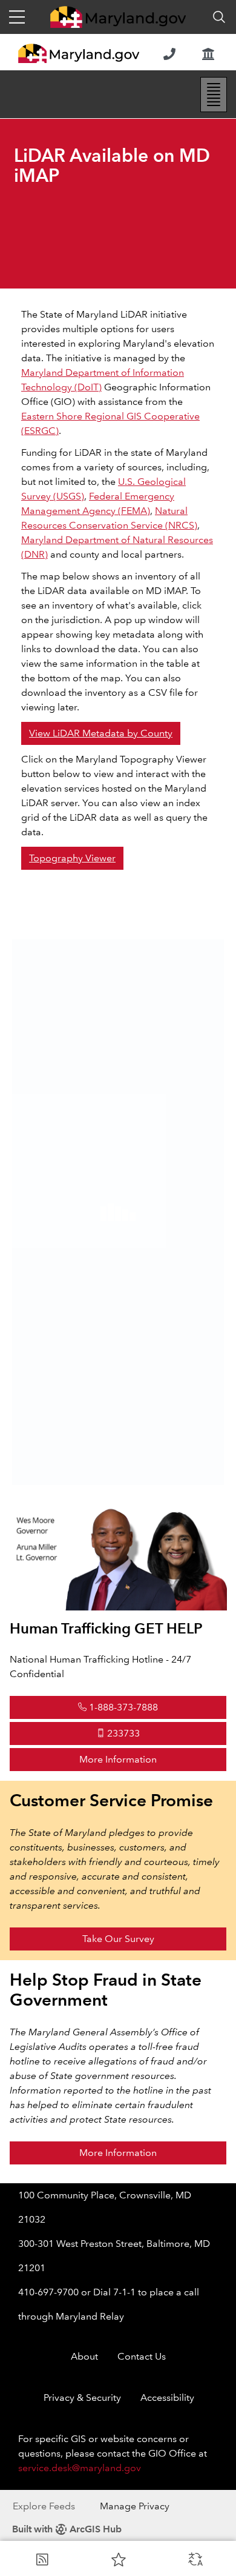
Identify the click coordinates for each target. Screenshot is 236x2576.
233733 (123, 1733)
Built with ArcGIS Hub (67, 2529)
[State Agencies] (208, 54)
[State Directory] (169, 54)
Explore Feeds (44, 2506)
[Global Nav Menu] (17, 17)
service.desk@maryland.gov (80, 2468)
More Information (153, 1759)
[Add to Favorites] (119, 2559)
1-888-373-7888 (123, 1707)
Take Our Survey (118, 1939)
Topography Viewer (72, 858)
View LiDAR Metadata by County (101, 733)
